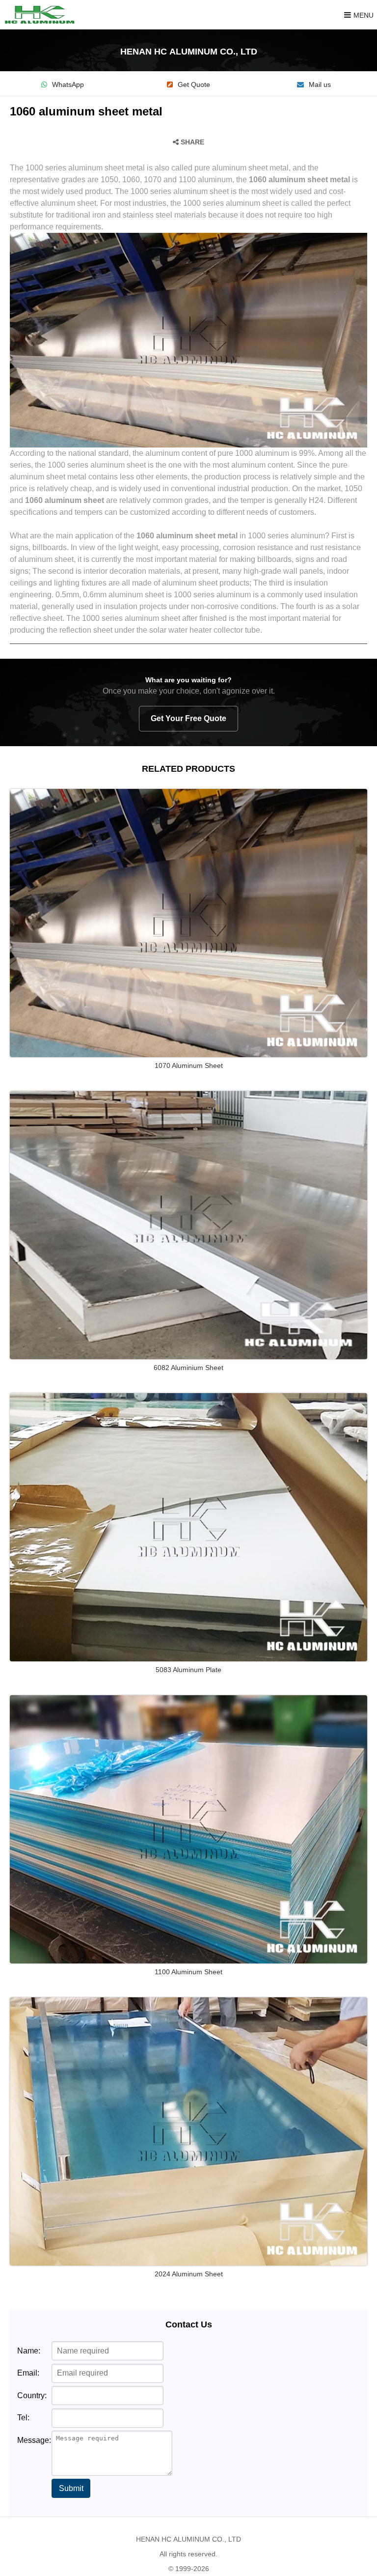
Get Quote (194, 85)
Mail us (320, 85)
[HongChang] (42, 15)
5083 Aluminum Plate (188, 1670)
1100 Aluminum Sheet (188, 1972)
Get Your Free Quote (188, 718)
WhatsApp (68, 85)
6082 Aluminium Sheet (188, 1368)
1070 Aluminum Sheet (189, 1065)
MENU (364, 15)
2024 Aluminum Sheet (189, 2274)
